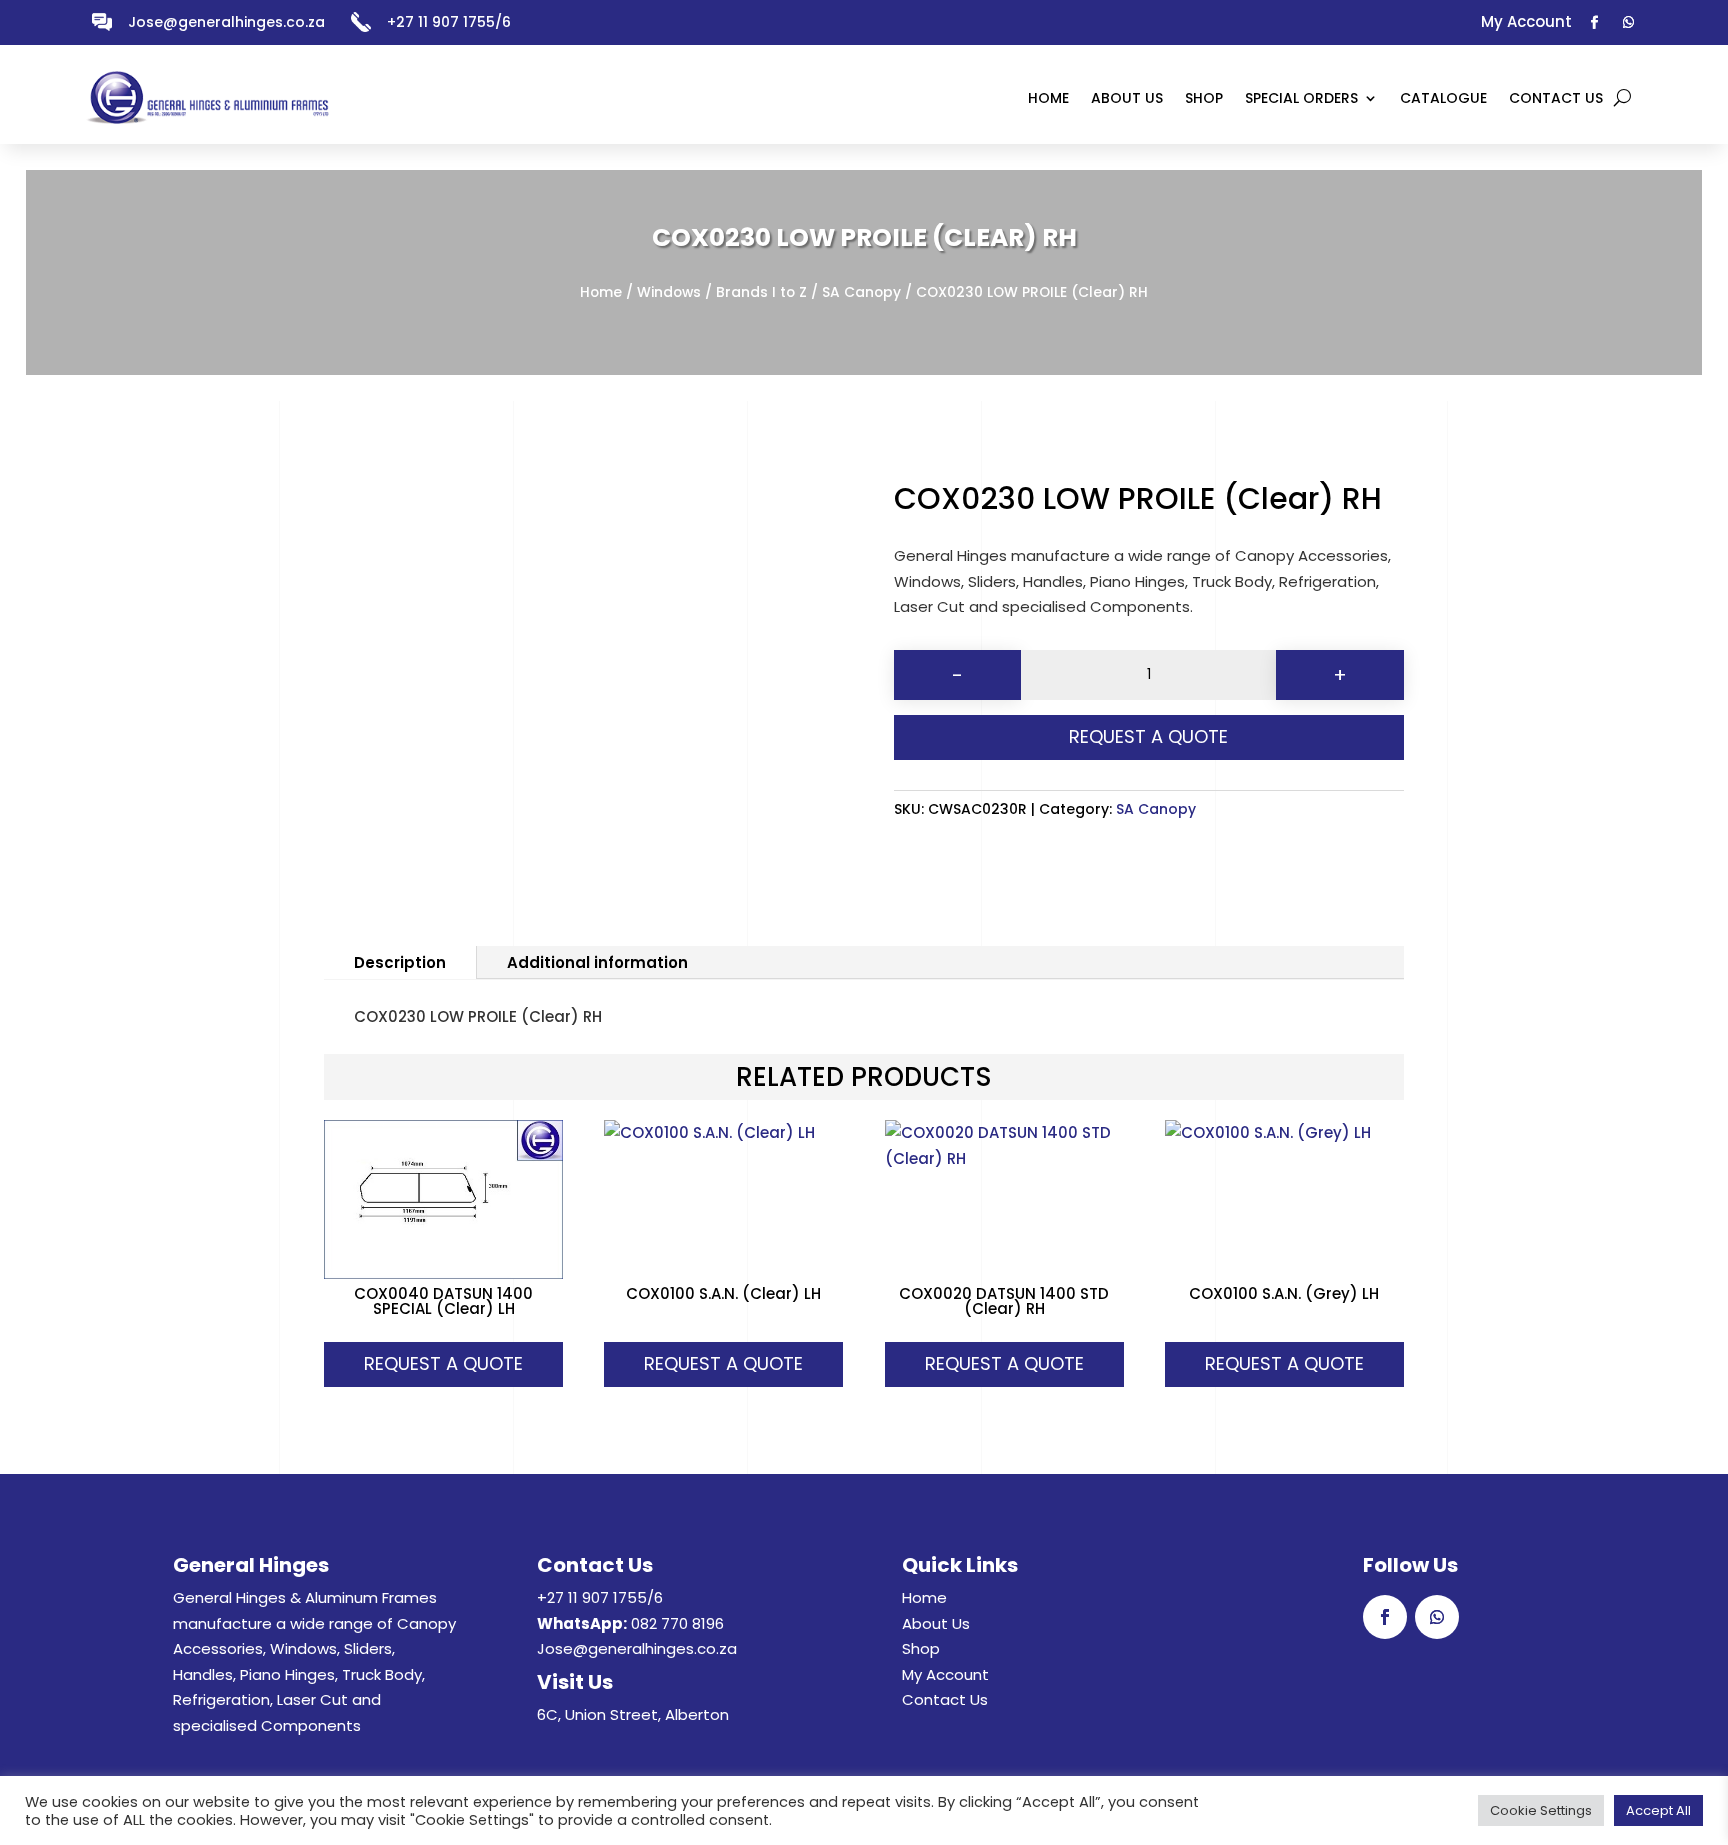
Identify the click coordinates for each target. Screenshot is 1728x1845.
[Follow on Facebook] (1595, 23)
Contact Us (945, 1699)
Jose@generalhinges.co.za (226, 22)
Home (601, 292)
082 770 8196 (677, 1623)
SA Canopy (861, 292)
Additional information (597, 962)
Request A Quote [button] (443, 1363)
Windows (669, 292)
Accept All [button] (1658, 1810)
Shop (921, 1648)
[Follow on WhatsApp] (1629, 23)
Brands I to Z (761, 292)
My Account (945, 1674)
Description (400, 962)
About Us (936, 1623)
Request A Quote (1148, 736)
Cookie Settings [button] (1541, 1810)
